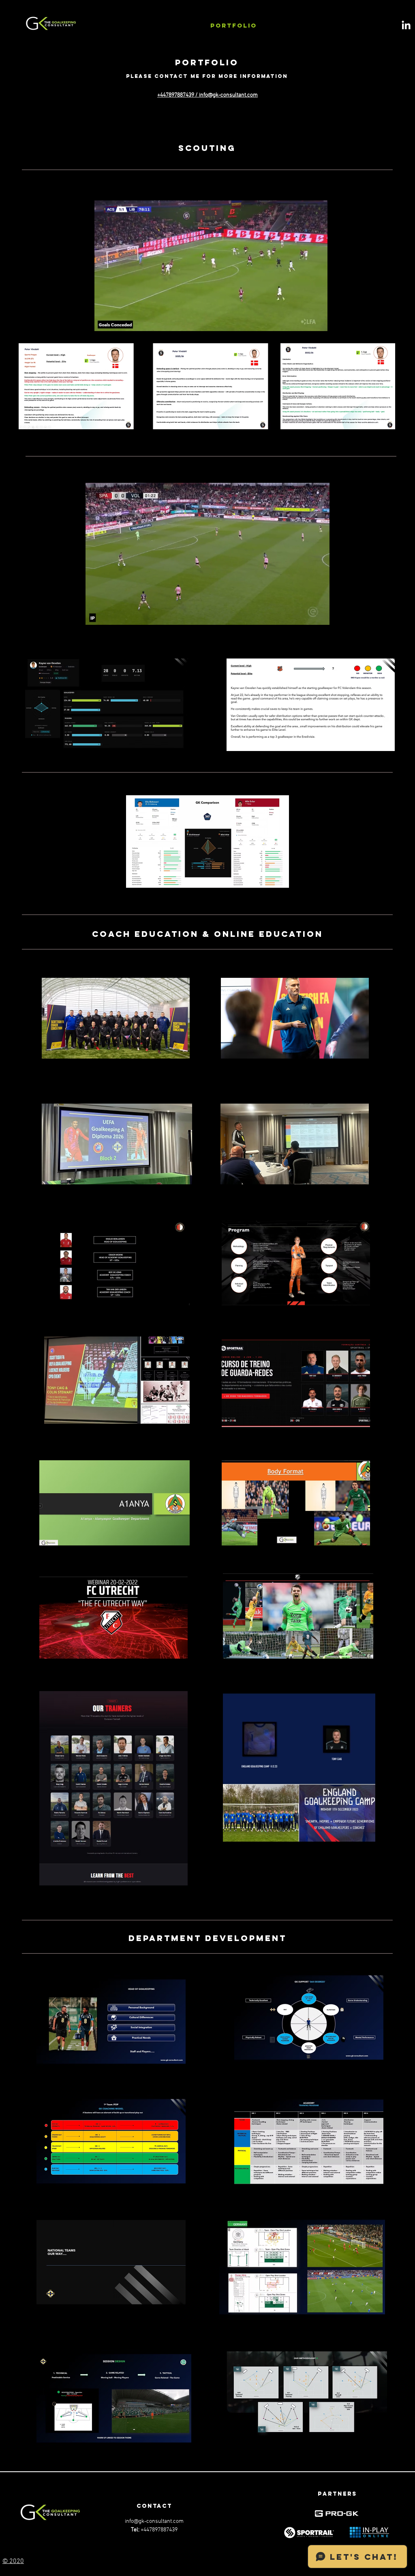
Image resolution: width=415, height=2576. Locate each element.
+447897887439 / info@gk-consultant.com (207, 95)
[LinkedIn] (406, 25)
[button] (317, 322)
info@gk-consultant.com (154, 2521)
